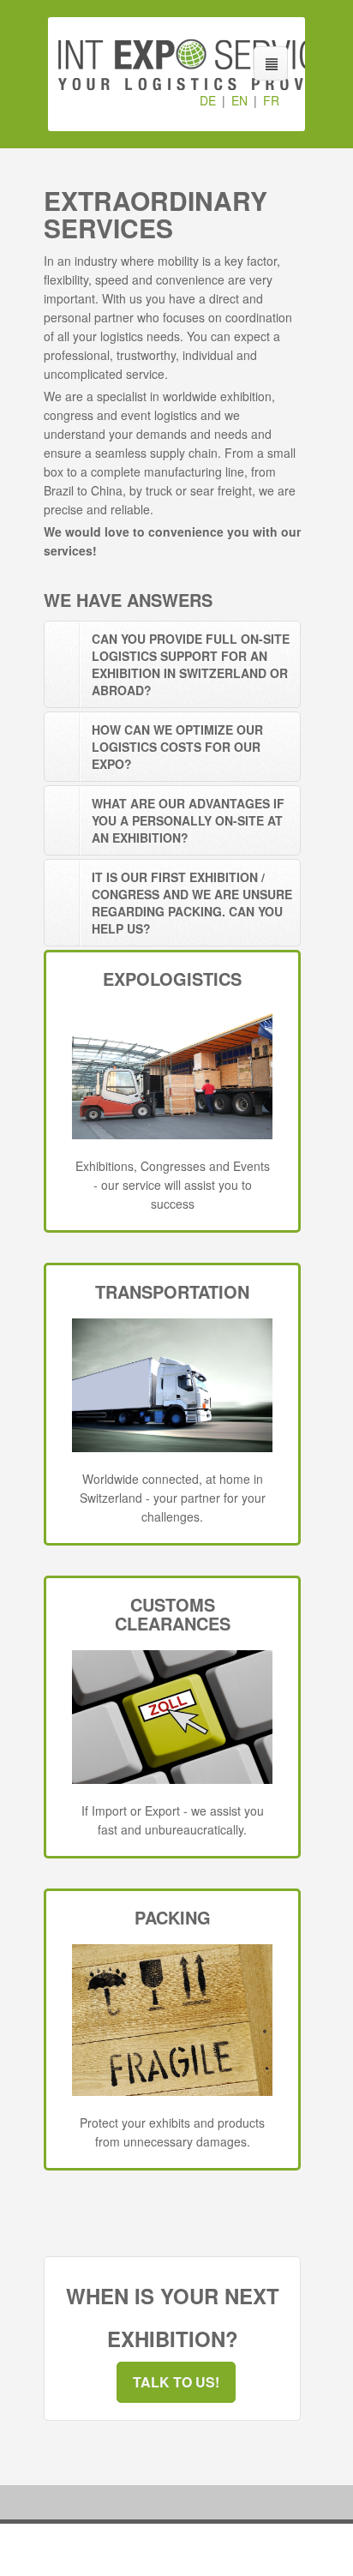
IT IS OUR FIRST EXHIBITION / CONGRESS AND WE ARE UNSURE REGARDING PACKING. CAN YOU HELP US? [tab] (192, 903)
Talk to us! (176, 2382)
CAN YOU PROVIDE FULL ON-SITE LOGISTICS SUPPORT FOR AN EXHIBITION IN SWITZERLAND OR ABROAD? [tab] (191, 664)
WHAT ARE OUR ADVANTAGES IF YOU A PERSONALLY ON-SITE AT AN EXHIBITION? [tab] (188, 820)
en (239, 100)
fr (271, 100)
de (208, 100)
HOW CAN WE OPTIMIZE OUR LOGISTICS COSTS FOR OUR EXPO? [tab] (177, 747)
